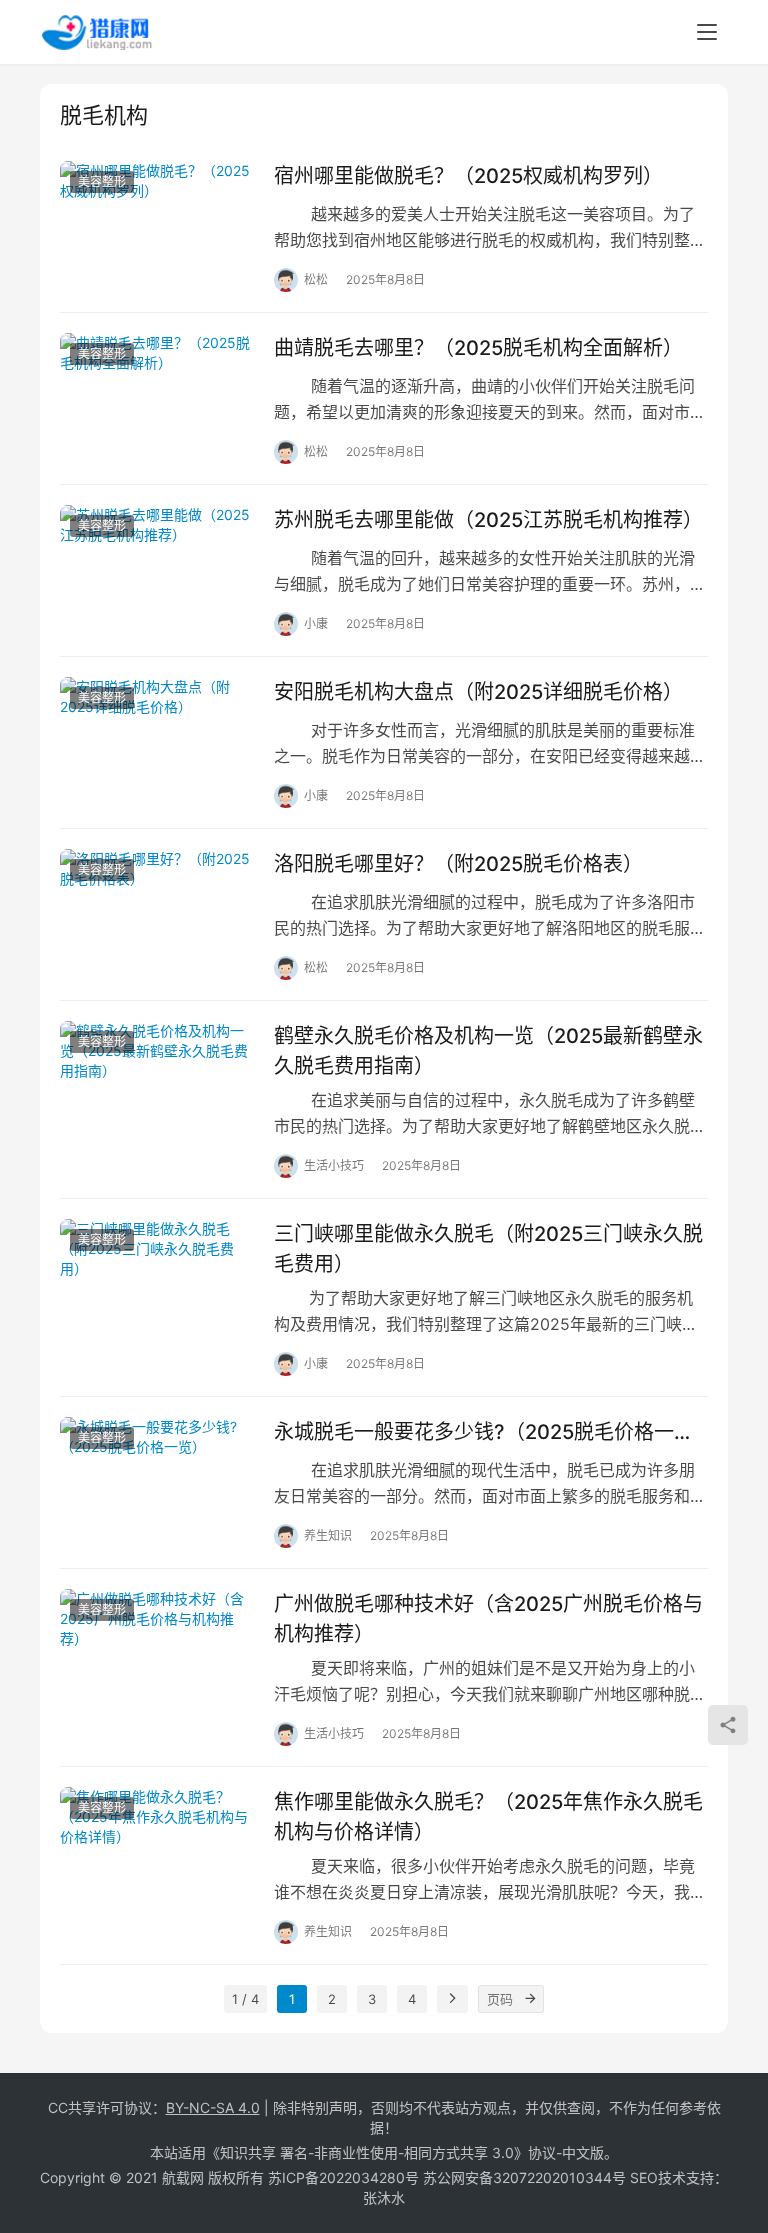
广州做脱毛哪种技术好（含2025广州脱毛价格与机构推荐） (488, 1618)
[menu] (707, 32)
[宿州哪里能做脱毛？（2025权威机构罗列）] (157, 221)
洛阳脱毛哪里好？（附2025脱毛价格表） (458, 864)
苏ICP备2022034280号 (343, 2177)
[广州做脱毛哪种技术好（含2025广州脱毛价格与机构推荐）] (157, 1649)
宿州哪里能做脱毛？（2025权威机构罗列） (468, 176)
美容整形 (102, 181)
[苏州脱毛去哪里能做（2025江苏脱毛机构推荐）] (157, 565)
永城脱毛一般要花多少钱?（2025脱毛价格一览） (491, 1432)
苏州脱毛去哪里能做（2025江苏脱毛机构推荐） (488, 520)
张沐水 (384, 2197)
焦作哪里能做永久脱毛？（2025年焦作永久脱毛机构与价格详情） (488, 1816)
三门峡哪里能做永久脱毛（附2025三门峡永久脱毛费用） (488, 1248)
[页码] (530, 1999)
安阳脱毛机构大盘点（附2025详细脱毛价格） (478, 692)
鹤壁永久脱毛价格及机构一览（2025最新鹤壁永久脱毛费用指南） (488, 1050)
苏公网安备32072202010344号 (524, 2177)
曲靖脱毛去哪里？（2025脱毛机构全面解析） (478, 348)
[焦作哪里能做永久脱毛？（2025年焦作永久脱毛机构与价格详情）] (157, 1847)
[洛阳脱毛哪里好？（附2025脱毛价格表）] (157, 909)
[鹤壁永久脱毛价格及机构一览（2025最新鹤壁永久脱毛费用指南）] (157, 1081)
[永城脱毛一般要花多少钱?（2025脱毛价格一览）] (157, 1477)
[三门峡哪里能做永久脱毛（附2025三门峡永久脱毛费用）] (157, 1279)
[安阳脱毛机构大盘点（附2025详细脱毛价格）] (157, 737)
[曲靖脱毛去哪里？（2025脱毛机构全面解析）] (157, 393)
